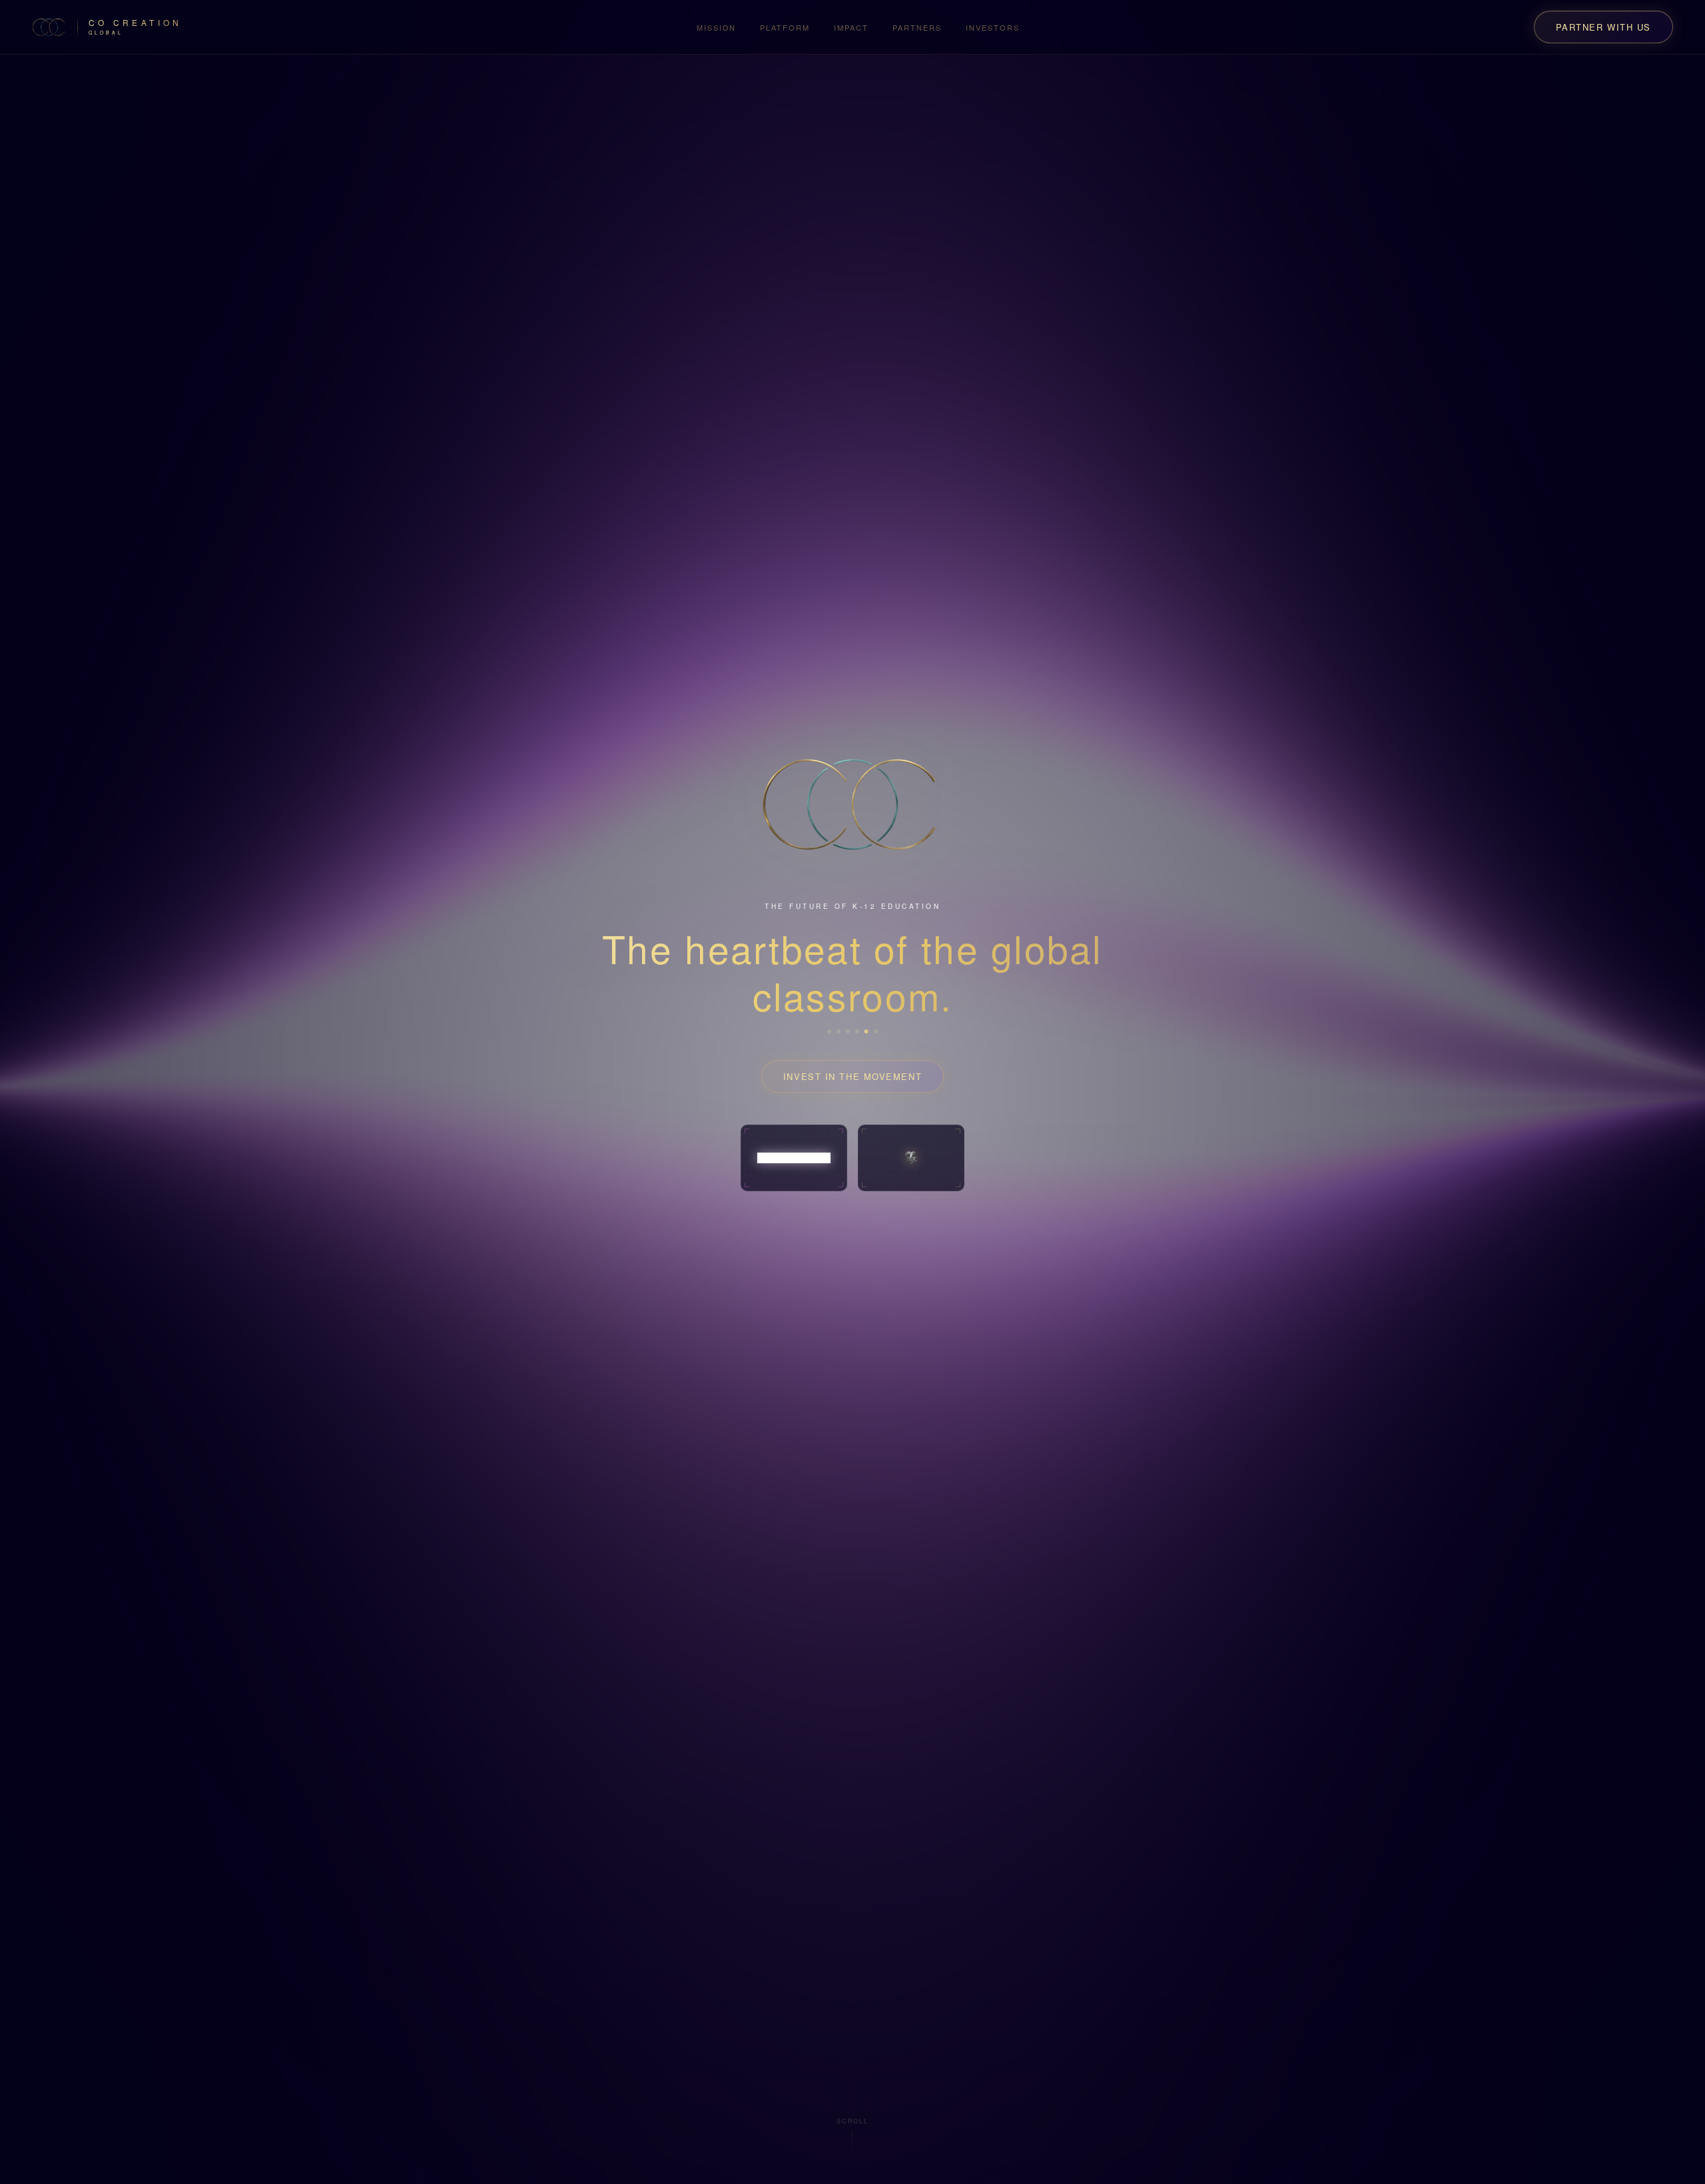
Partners (917, 27)
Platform (785, 27)
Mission (717, 27)
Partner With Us (1603, 27)
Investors (993, 27)
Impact (851, 27)
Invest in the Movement (852, 1076)
